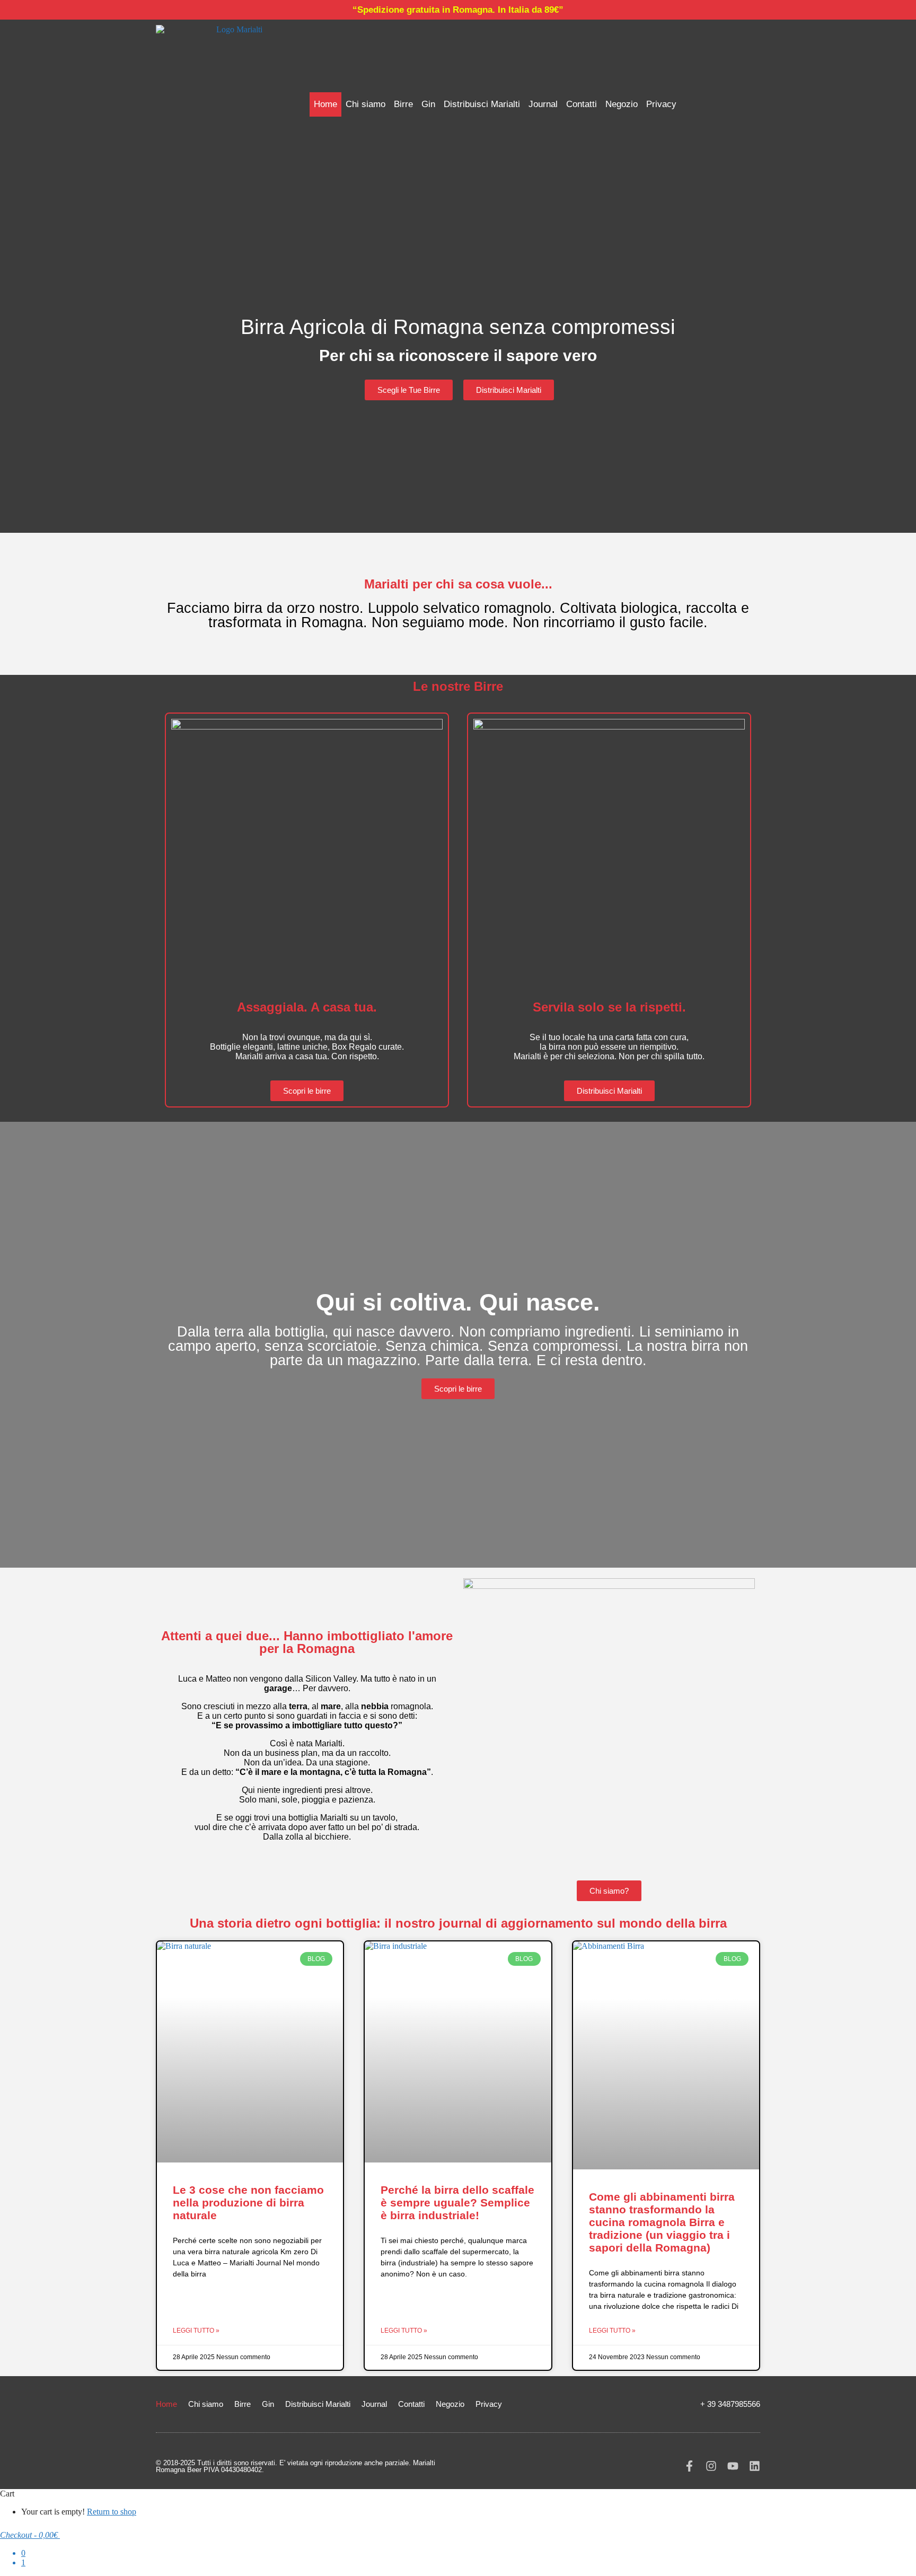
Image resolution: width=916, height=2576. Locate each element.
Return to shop (112, 2512)
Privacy (661, 104)
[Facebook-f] (689, 2466)
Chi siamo (365, 104)
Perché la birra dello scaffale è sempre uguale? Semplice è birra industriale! (457, 2203)
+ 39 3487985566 (730, 2404)
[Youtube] (733, 2466)
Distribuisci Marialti (482, 104)
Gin (428, 104)
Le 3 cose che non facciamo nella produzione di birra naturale (248, 2203)
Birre (403, 104)
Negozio (622, 104)
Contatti (582, 104)
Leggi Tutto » (196, 2331)
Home (325, 104)
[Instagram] (711, 2466)
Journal (543, 104)
